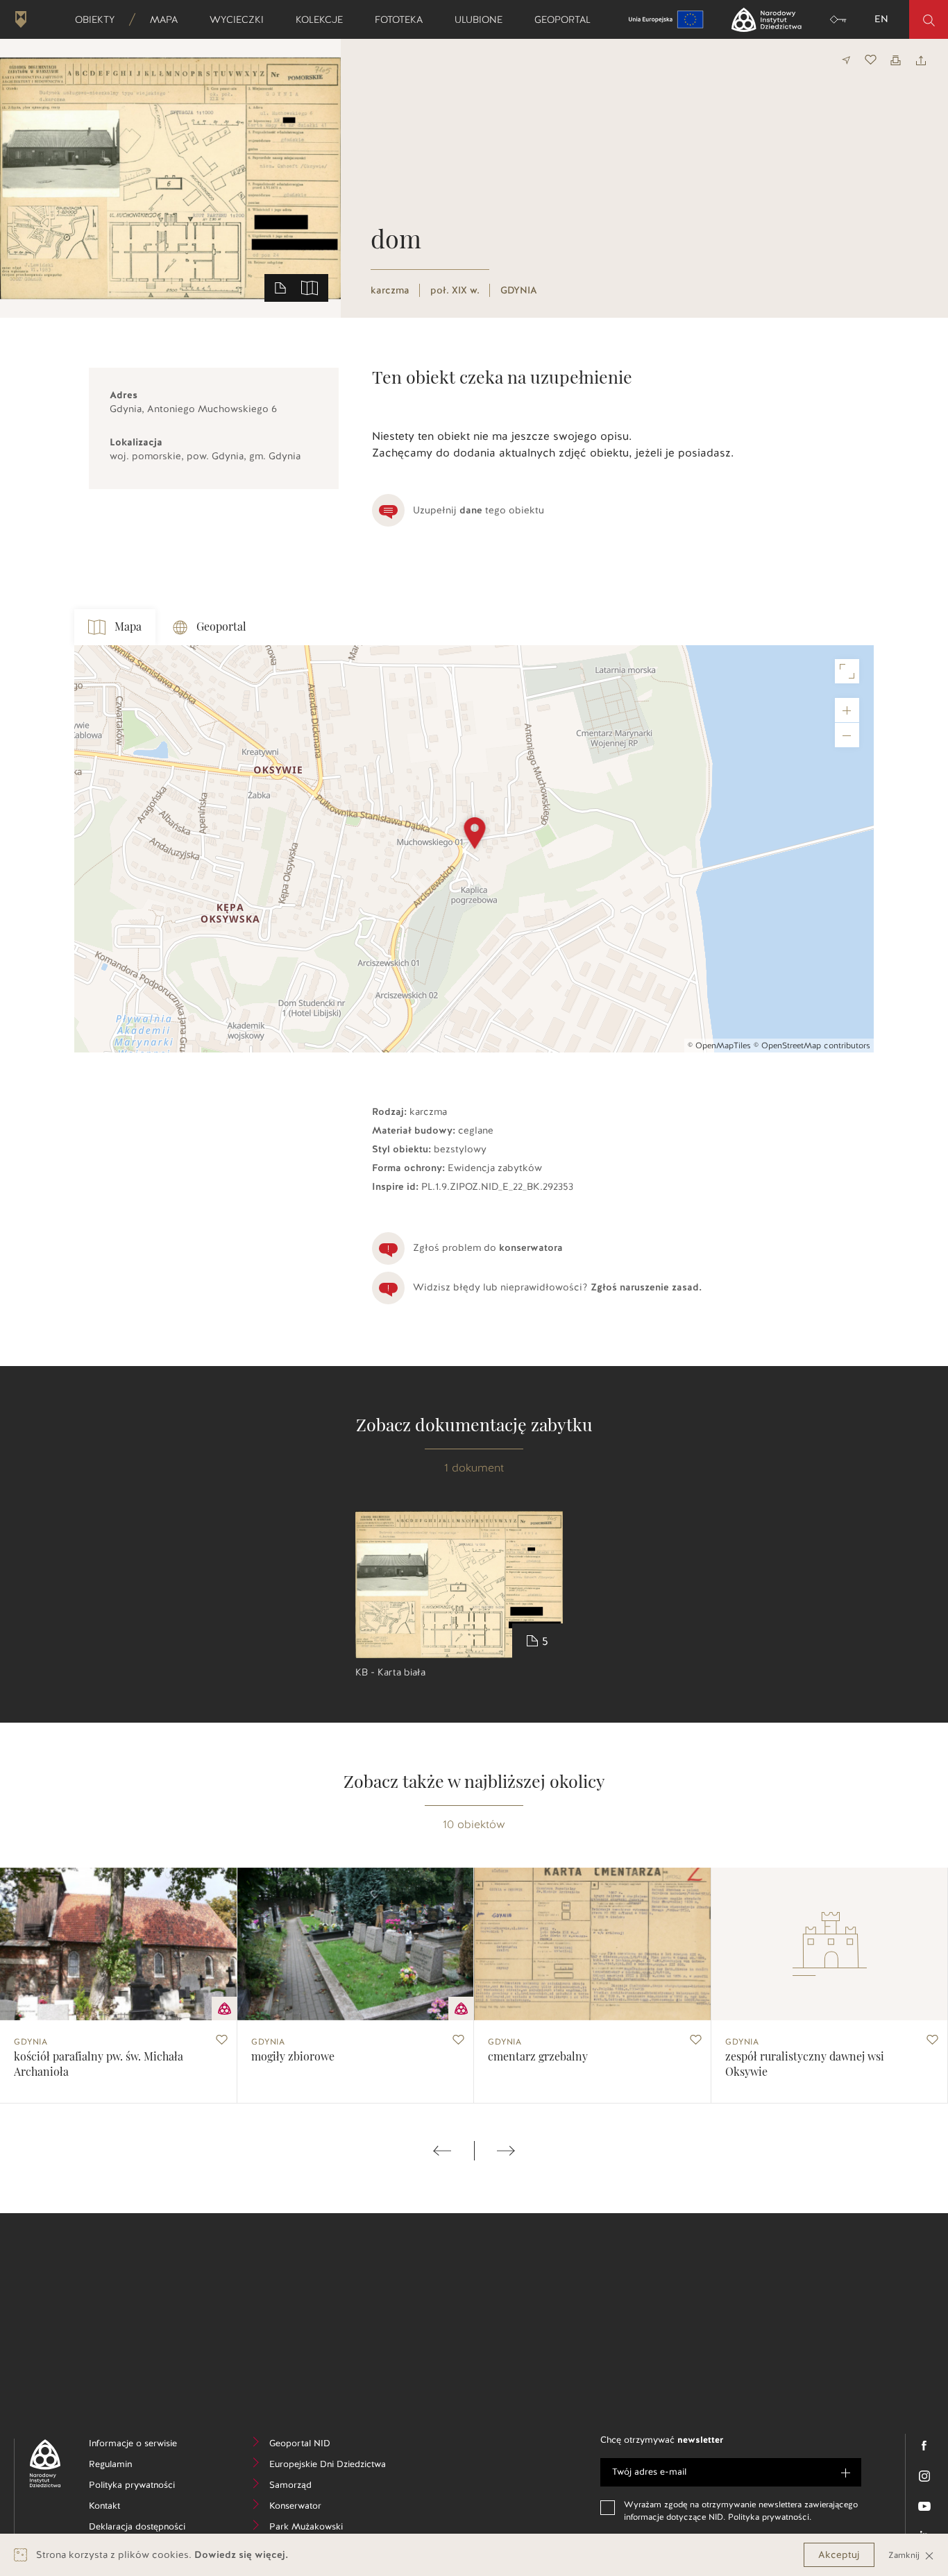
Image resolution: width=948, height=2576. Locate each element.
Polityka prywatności (144, 2487)
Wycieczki (241, 19)
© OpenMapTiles (719, 1046)
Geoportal (567, 19)
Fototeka (403, 19)
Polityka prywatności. (770, 2517)
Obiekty (99, 19)
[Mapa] (310, 287)
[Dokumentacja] (280, 287)
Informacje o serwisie (144, 2445)
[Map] (474, 849)
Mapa (168, 19)
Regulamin (132, 2466)
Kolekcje (324, 19)
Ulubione (483, 19)
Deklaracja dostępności (144, 2528)
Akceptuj (839, 2555)
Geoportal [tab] (221, 627)
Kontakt (125, 2508)
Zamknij (905, 2555)
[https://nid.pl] (40, 2463)
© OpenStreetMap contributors (812, 1046)
